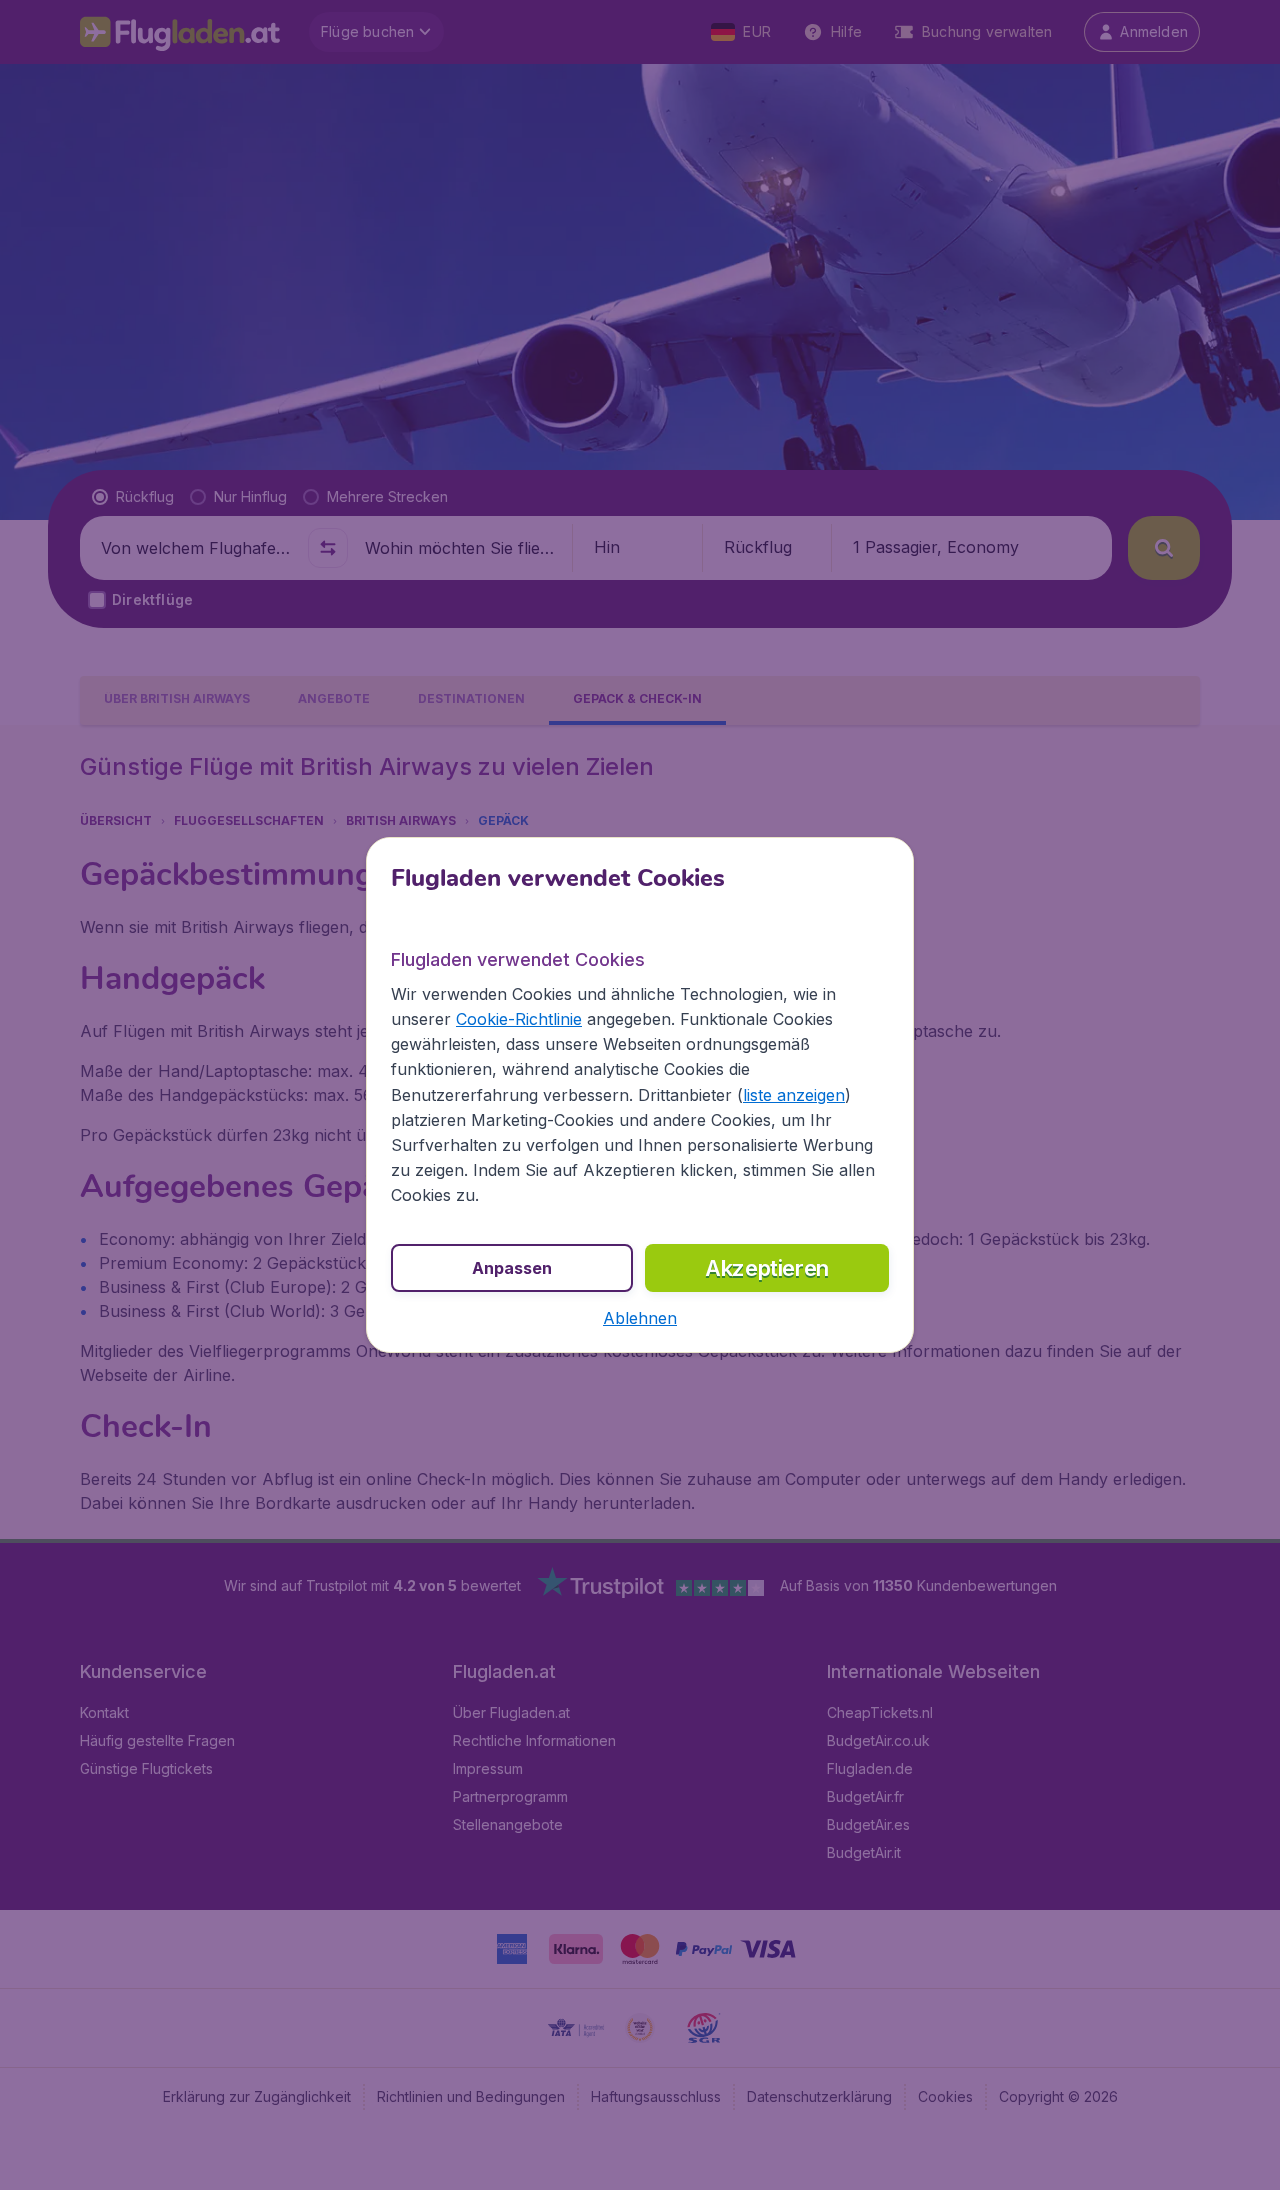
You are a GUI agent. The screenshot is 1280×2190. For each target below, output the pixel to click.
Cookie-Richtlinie (519, 1019)
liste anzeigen (794, 1095)
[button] (640, 1318)
